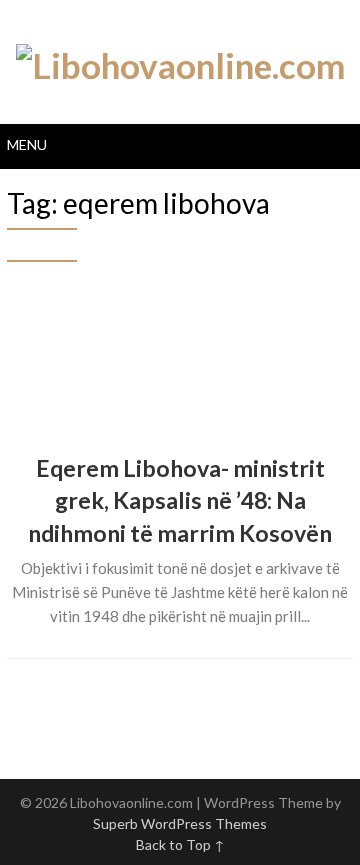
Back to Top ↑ (180, 844)
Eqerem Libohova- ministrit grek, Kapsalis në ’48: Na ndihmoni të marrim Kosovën (180, 500)
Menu (27, 144)
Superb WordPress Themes (180, 823)
